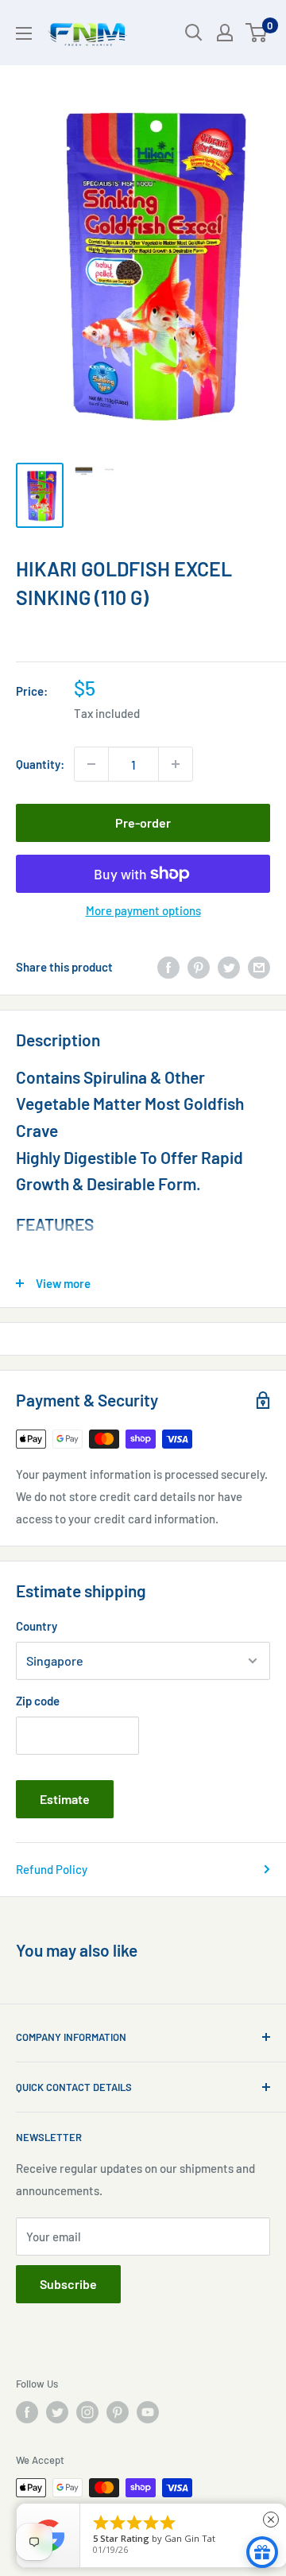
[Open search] (194, 33)
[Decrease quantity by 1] (91, 764)
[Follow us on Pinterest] (118, 2412)
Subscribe (68, 2284)
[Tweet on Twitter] (229, 967)
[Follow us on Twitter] (57, 2412)
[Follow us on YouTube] (148, 2412)
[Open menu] (24, 33)
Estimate (65, 1799)
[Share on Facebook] (168, 967)
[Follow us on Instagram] (87, 2412)
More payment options (143, 910)
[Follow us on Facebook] (27, 2412)
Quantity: (40, 764)
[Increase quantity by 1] (176, 764)
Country (37, 1626)
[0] (257, 33)
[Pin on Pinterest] (199, 967)
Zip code (38, 1701)
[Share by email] (259, 967)
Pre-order (143, 822)
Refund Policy (52, 1869)
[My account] (225, 33)
